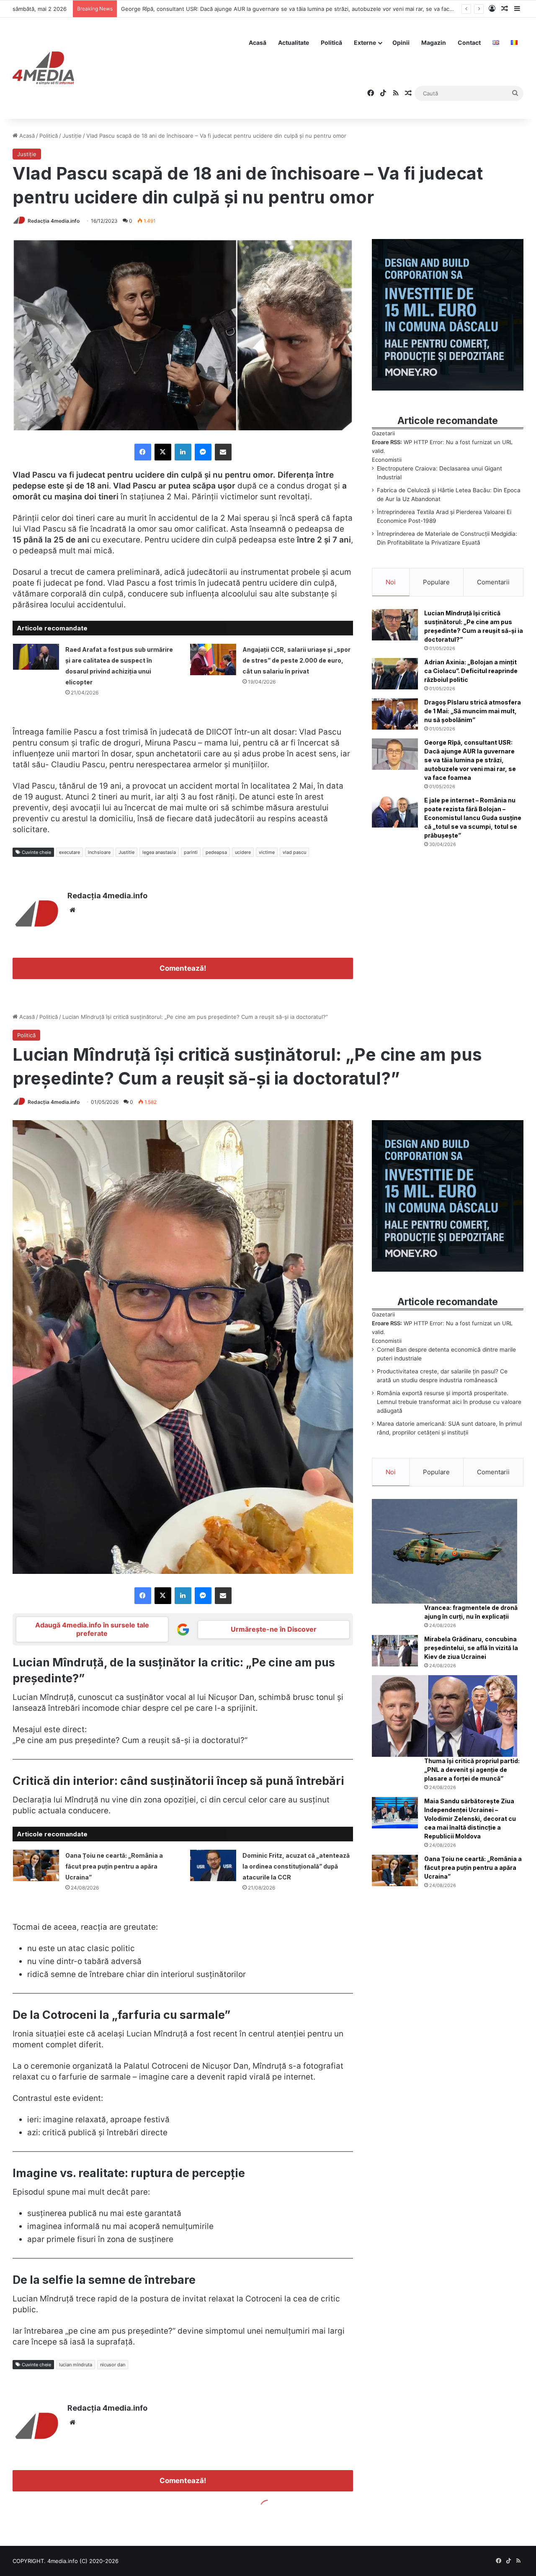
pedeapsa (216, 852)
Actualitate (294, 42)
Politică (331, 42)
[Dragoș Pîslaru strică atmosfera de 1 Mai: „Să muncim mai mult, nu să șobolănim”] (395, 714)
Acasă (258, 42)
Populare (436, 582)
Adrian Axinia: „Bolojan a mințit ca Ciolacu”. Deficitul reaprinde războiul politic (471, 671)
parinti (191, 852)
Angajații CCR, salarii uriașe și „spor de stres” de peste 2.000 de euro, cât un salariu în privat (296, 660)
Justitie (126, 852)
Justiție (72, 136)
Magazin (434, 42)
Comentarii (493, 582)
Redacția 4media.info (54, 221)
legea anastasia (159, 852)
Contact (469, 42)
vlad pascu (294, 852)
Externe (365, 42)
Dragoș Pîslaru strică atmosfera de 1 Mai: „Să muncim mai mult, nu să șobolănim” (473, 711)
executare (70, 852)
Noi (391, 582)
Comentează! (183, 968)
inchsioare (99, 852)
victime (267, 852)
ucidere (243, 852)
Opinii (401, 42)
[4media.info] (43, 68)
